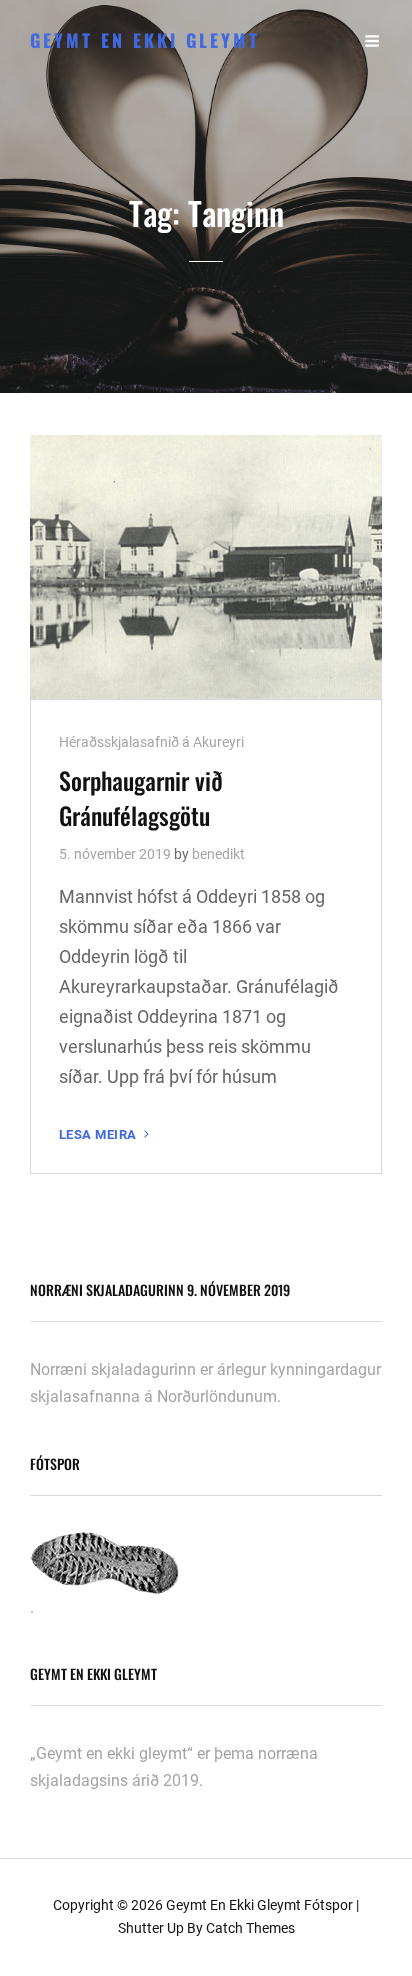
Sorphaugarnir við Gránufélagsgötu (141, 797)
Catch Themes (250, 1928)
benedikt (218, 854)
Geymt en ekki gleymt (145, 40)
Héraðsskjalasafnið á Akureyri (151, 742)
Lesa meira (106, 1135)
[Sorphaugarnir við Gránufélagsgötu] (206, 567)
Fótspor (328, 1905)
